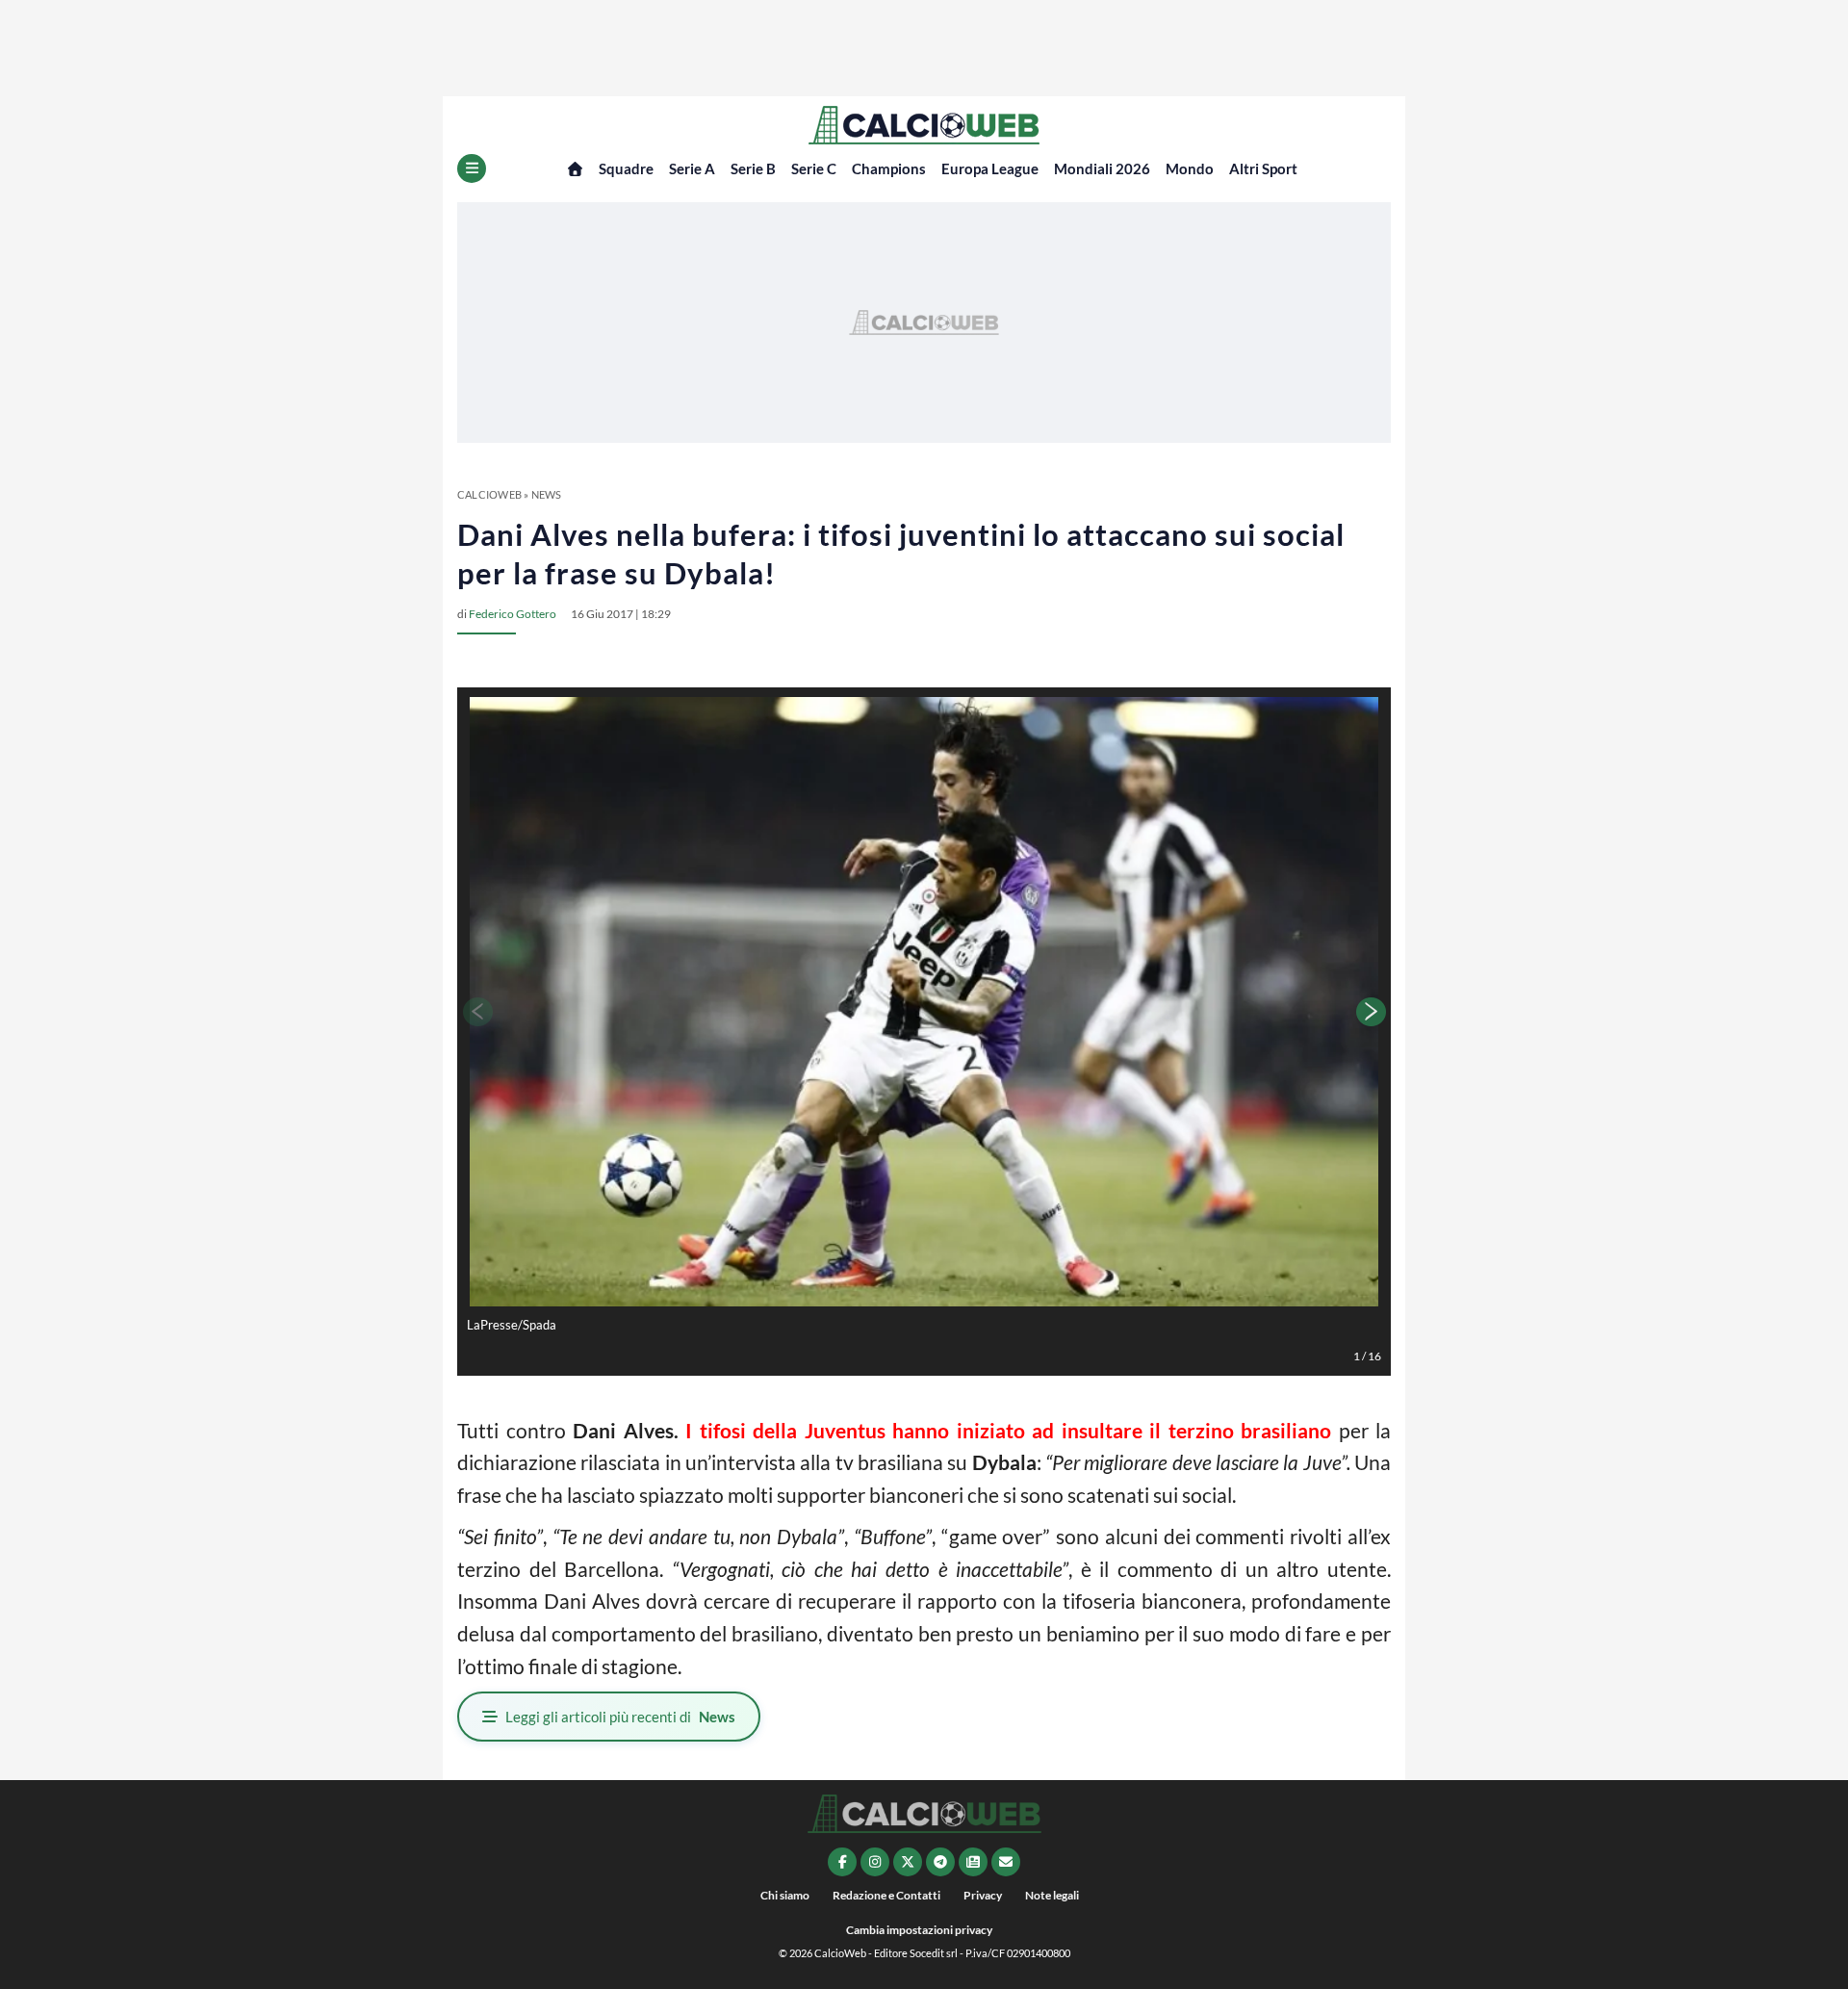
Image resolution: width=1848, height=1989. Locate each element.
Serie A (692, 168)
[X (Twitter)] (908, 1862)
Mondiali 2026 (1102, 168)
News (547, 494)
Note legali (1052, 1895)
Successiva (1372, 1012)
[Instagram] (875, 1862)
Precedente (476, 1012)
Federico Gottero (513, 614)
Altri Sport (1263, 168)
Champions (889, 168)
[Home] (575, 169)
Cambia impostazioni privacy (919, 1930)
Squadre (626, 168)
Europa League (990, 168)
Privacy (983, 1895)
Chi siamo (785, 1895)
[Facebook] (842, 1862)
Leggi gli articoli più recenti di (620, 1717)
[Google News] (973, 1862)
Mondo (1190, 168)
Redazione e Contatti (886, 1895)
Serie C (814, 168)
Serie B (753, 168)
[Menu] (472, 168)
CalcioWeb (489, 494)
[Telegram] (940, 1862)
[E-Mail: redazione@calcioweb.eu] (1006, 1862)
